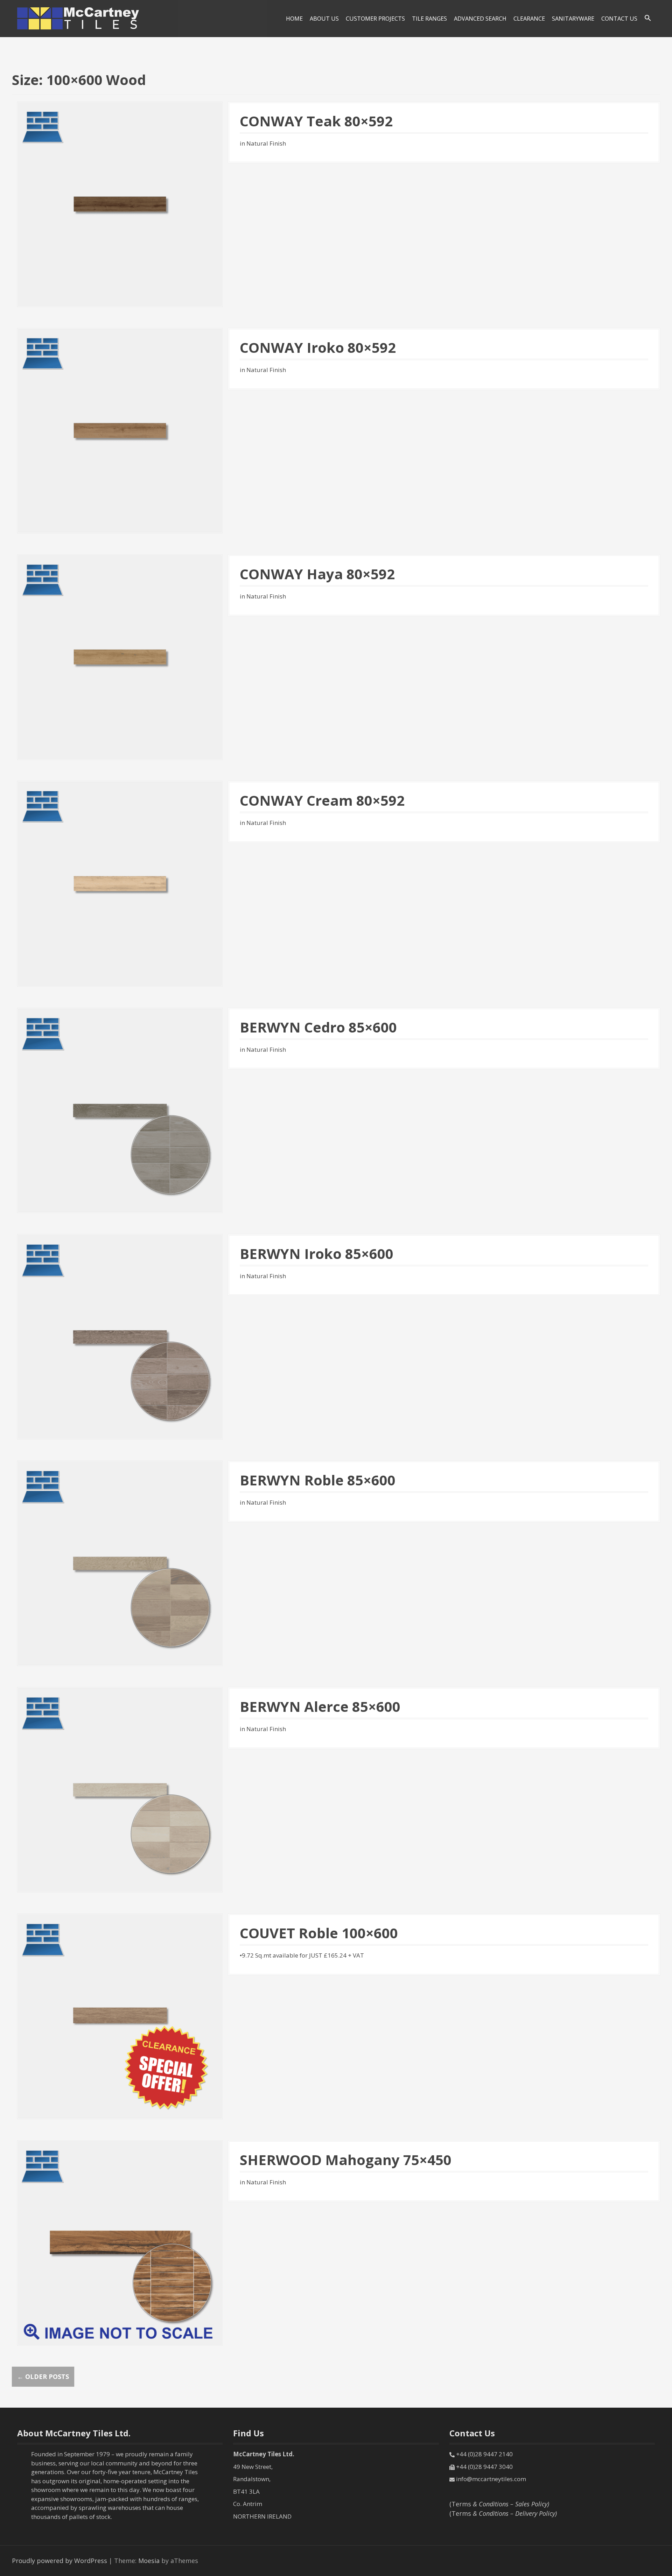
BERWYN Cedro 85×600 (318, 1027)
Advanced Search (480, 19)
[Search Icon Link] (648, 18)
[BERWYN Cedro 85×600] (120, 1109)
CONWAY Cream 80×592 (322, 800)
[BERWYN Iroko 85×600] (120, 1336)
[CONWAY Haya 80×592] (120, 657)
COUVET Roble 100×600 (319, 1933)
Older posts (43, 2376)
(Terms (499, 2504)
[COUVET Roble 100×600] (120, 2016)
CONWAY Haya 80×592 (317, 574)
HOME (294, 19)
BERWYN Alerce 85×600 (320, 1706)
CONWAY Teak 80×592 (316, 121)
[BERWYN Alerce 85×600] (120, 1789)
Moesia (149, 2561)
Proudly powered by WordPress (59, 2561)
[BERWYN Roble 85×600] (120, 1562)
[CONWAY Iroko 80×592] (120, 430)
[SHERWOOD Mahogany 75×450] (120, 2242)
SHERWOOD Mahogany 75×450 (346, 2160)
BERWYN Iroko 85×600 (317, 1254)
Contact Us (619, 19)
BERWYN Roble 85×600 (318, 1480)
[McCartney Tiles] (78, 18)
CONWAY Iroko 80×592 (318, 347)
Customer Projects (375, 19)
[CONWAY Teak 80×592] (120, 203)
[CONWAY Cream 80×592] (120, 883)
